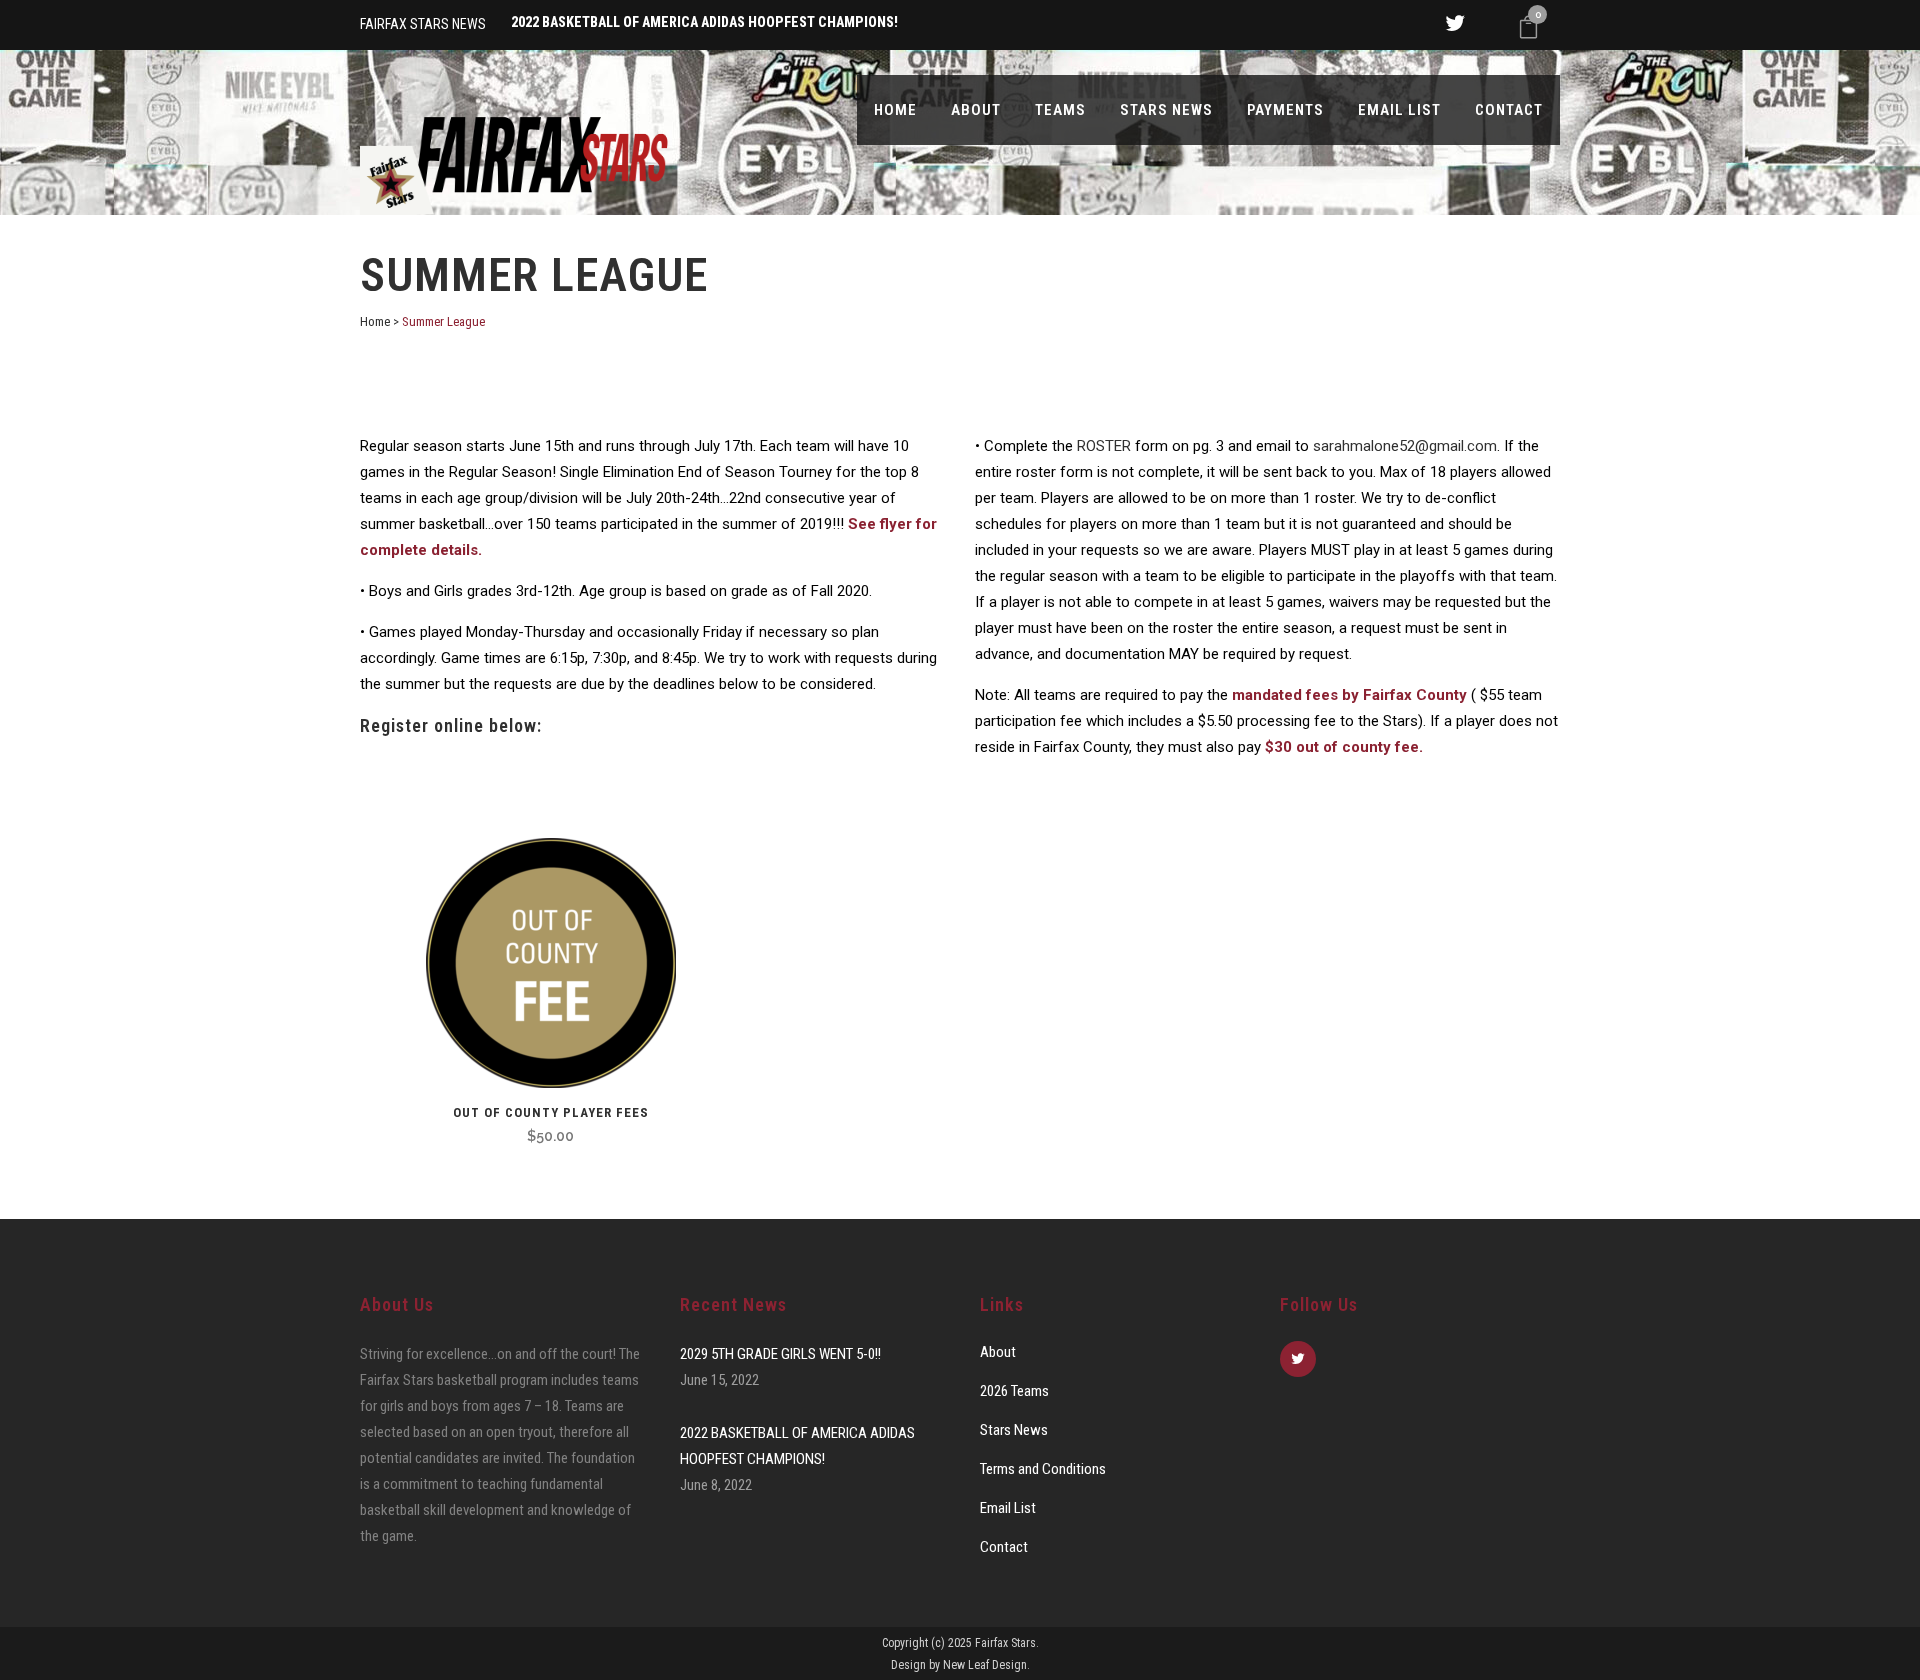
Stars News (1014, 1430)
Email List (1008, 1508)
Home (375, 321)
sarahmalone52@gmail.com (1405, 446)
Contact (1004, 1547)
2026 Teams (1014, 1391)
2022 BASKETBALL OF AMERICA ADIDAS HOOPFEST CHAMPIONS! (797, 1446)
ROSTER (1104, 446)
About (998, 1352)
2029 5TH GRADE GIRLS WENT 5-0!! (780, 1354)
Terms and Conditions (1043, 1469)
